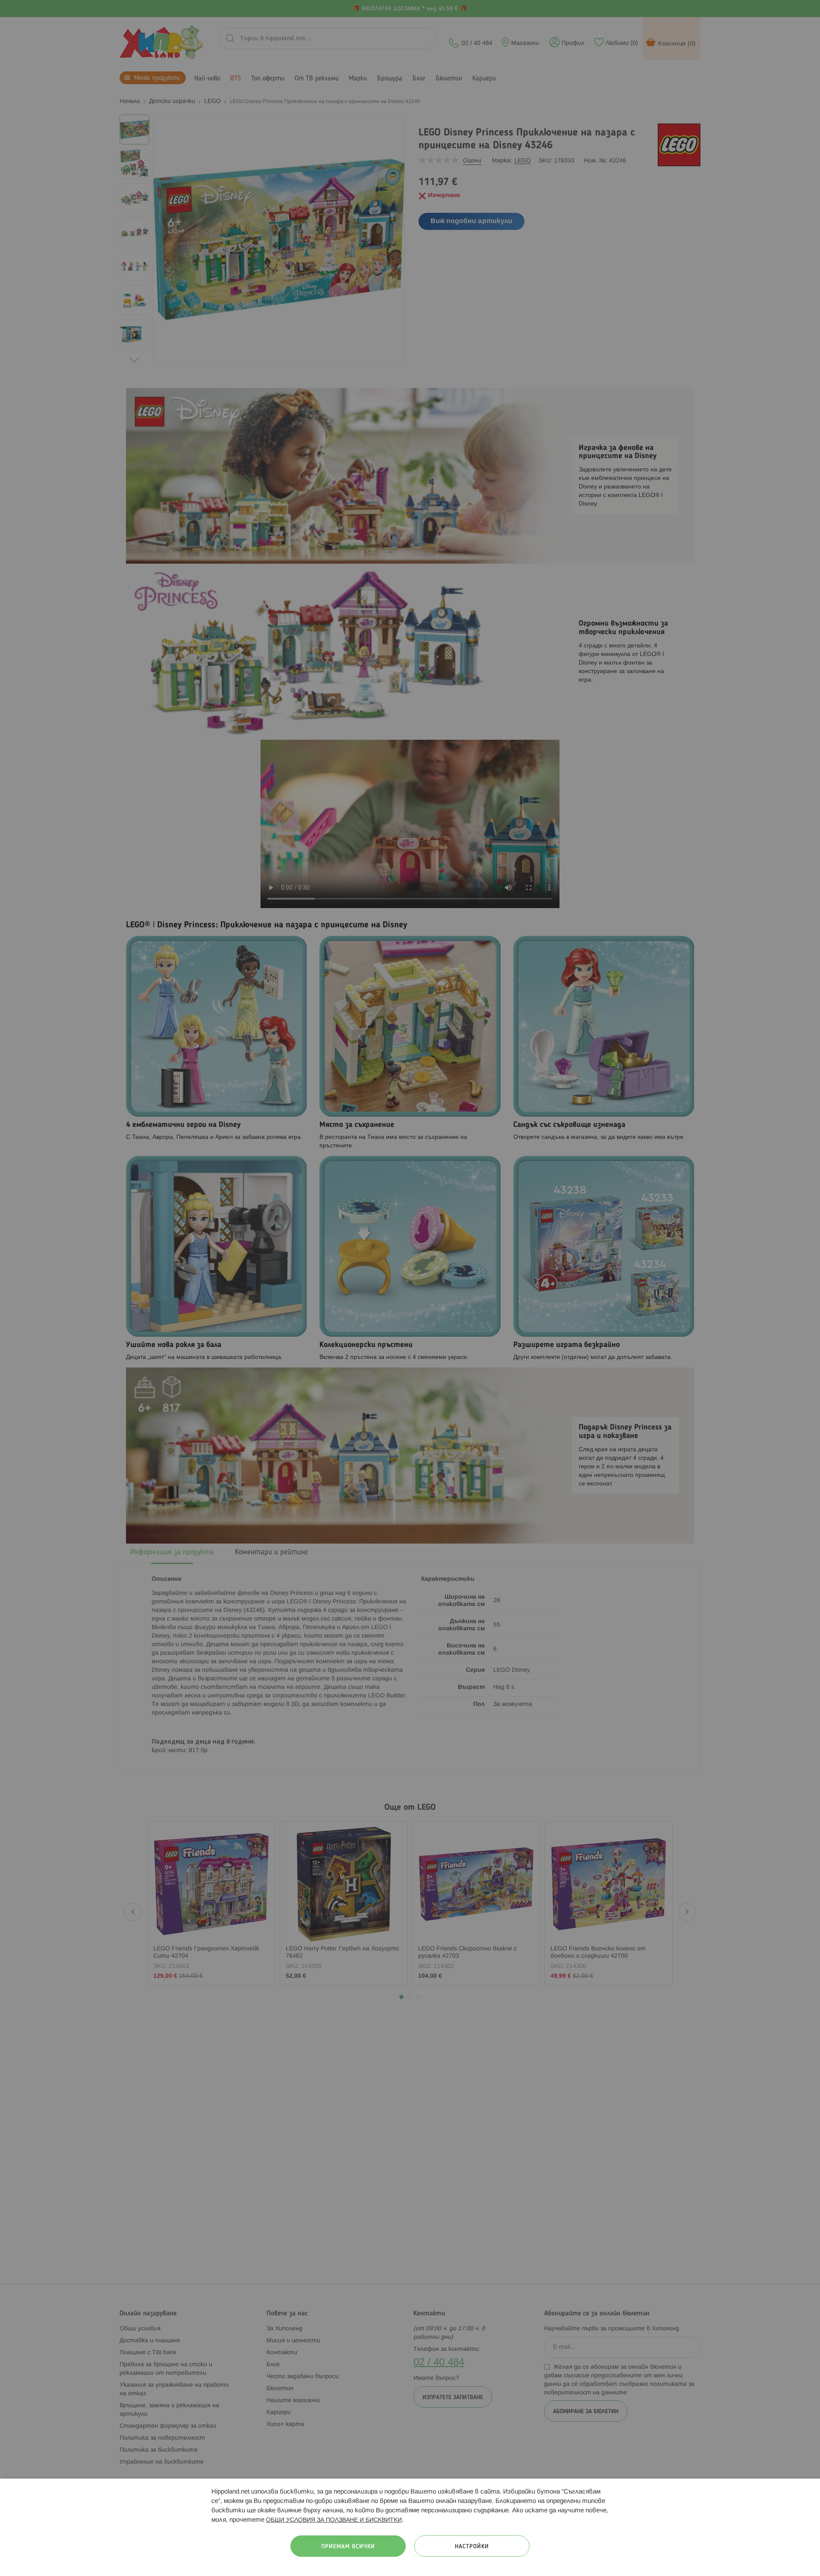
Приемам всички (348, 2547)
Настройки (472, 2547)
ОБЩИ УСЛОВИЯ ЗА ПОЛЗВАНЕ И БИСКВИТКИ (334, 2520)
